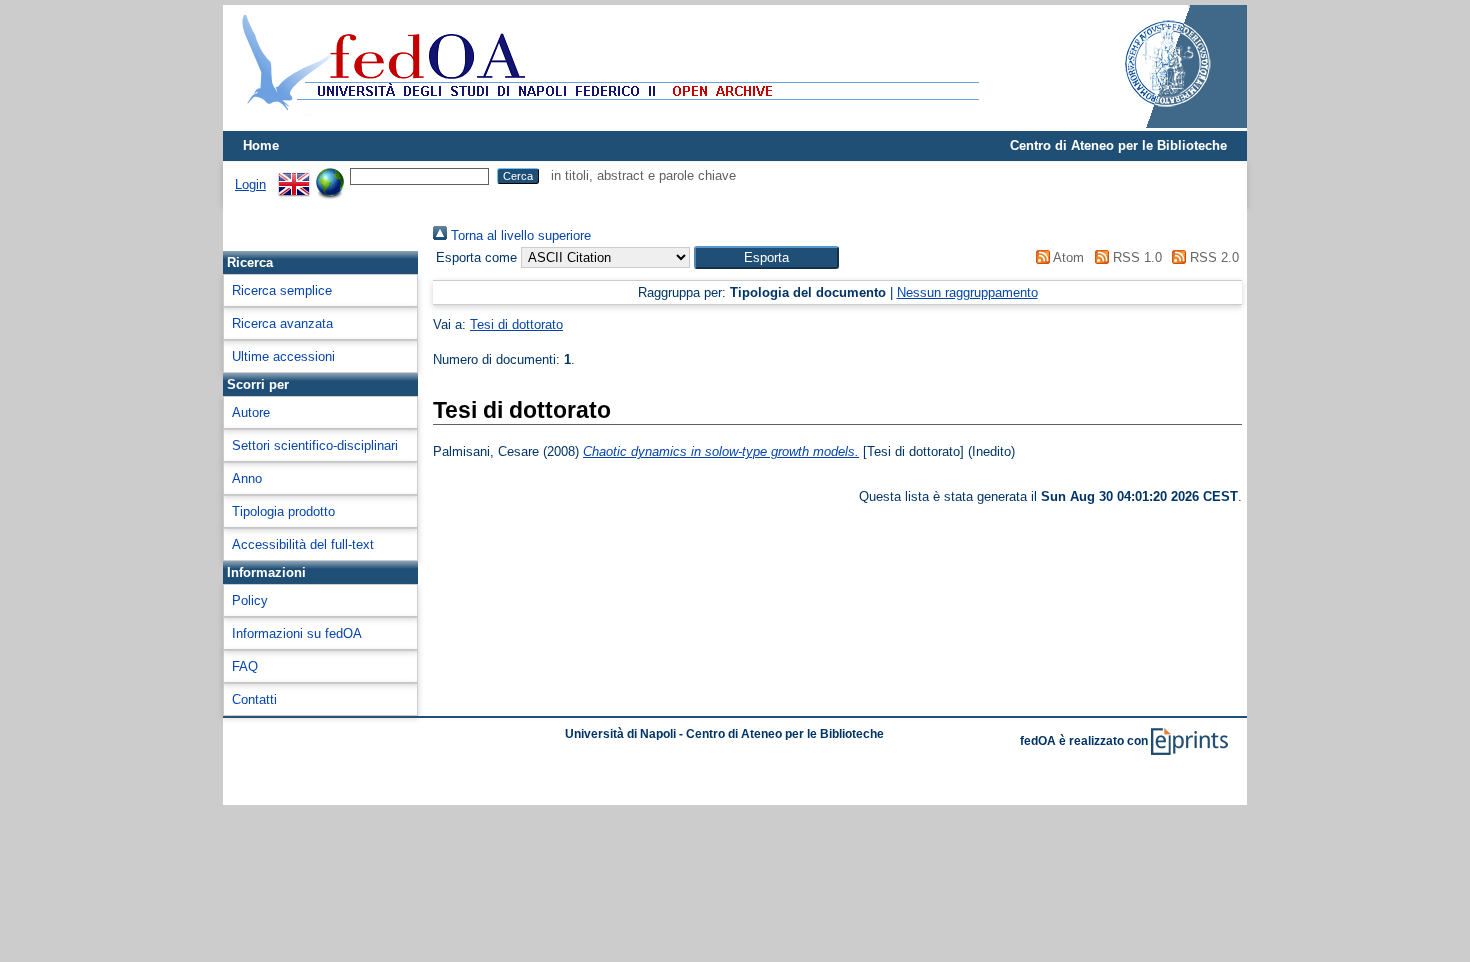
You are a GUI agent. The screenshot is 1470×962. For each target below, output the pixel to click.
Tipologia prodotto (283, 511)
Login (250, 184)
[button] (766, 257)
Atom (1067, 257)
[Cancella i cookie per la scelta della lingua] (330, 175)
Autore (251, 412)
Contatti (254, 699)
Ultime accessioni (283, 356)
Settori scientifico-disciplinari (315, 445)
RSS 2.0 (1212, 257)
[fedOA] (606, 122)
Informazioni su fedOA (297, 633)
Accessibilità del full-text (303, 544)
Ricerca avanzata (282, 323)
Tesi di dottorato (516, 324)
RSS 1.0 (1135, 257)
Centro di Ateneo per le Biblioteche (1118, 145)
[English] (294, 175)
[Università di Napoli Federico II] (1147, 123)
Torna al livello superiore (519, 235)
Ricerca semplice (282, 290)
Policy (250, 600)
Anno (247, 478)
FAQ (245, 666)
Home (261, 145)
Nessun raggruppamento (967, 292)
